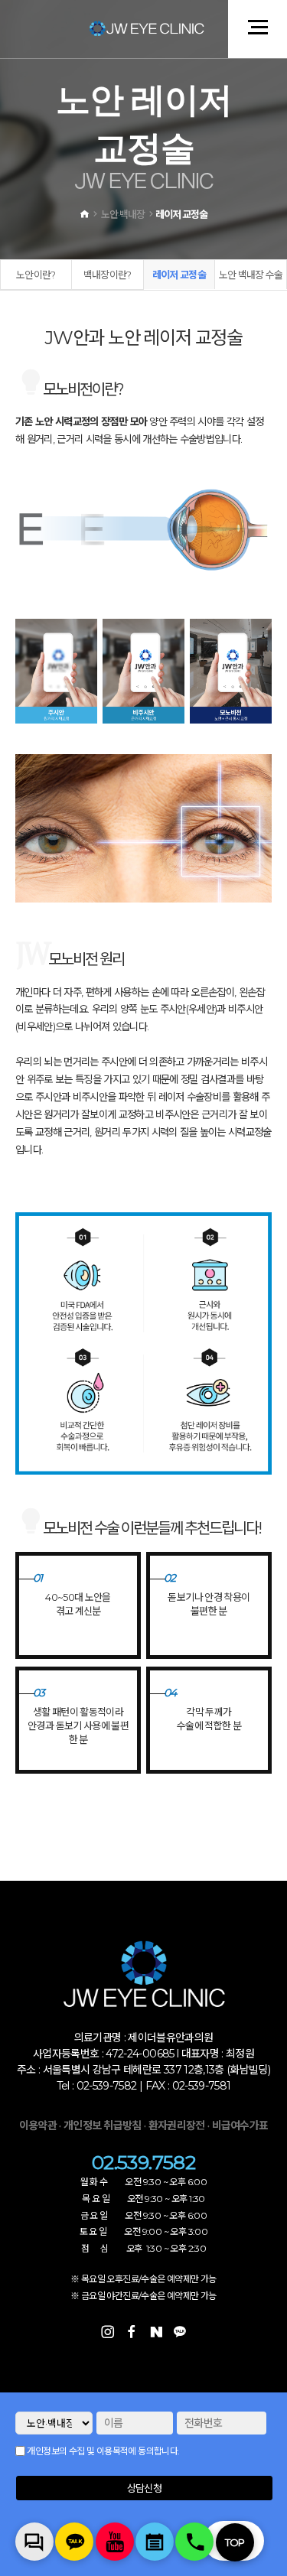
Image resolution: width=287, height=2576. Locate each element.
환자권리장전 (178, 2126)
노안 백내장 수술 (251, 275)
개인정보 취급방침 (103, 2126)
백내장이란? (108, 275)
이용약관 (38, 2126)
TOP (235, 2542)
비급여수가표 (240, 2126)
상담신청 (144, 2488)
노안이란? (36, 275)
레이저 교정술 (179, 275)
